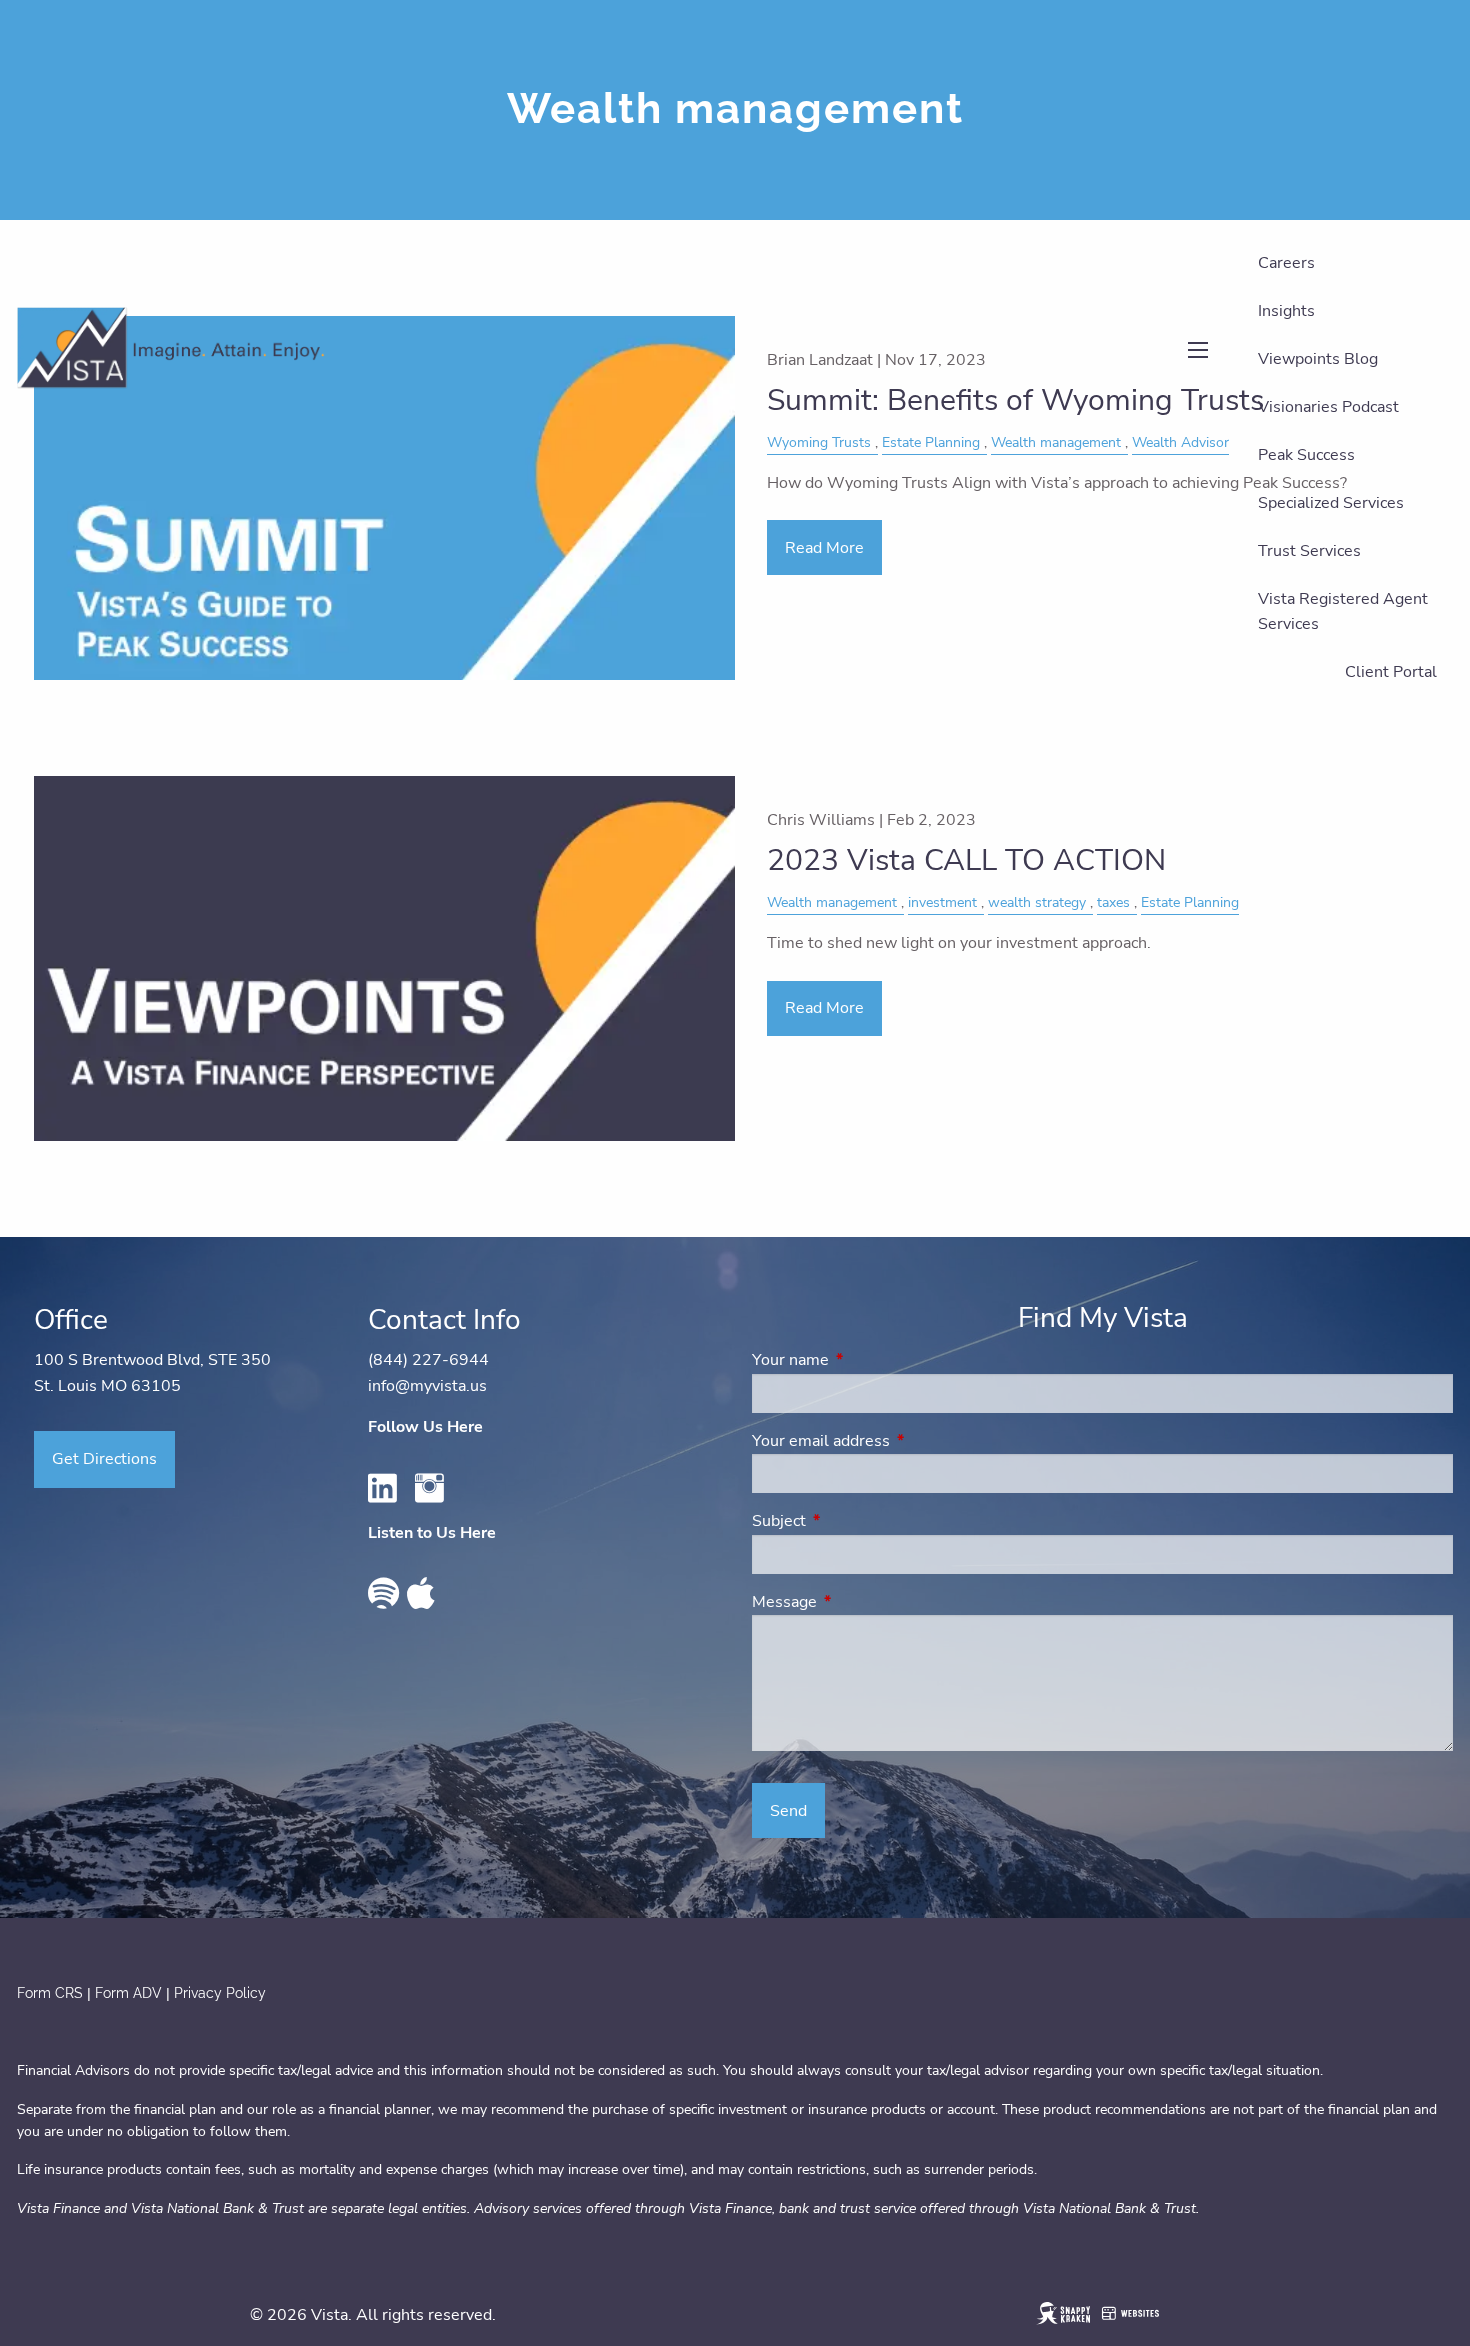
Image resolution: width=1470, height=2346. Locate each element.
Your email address (899, 1441)
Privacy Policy (220, 1993)
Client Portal (1391, 672)
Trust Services (1309, 551)
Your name (868, 1360)
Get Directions (104, 1459)
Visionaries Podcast (1328, 407)
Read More (824, 1008)
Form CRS (50, 1993)
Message (862, 1602)
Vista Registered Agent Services (1343, 612)
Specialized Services (1331, 503)
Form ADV (130, 1993)
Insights (1286, 311)
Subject (857, 1521)
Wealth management (832, 902)
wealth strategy (1037, 902)
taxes (1113, 902)
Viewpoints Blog (1318, 359)
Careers (1286, 263)
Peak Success (1306, 455)
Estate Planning (1190, 902)
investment (942, 902)
